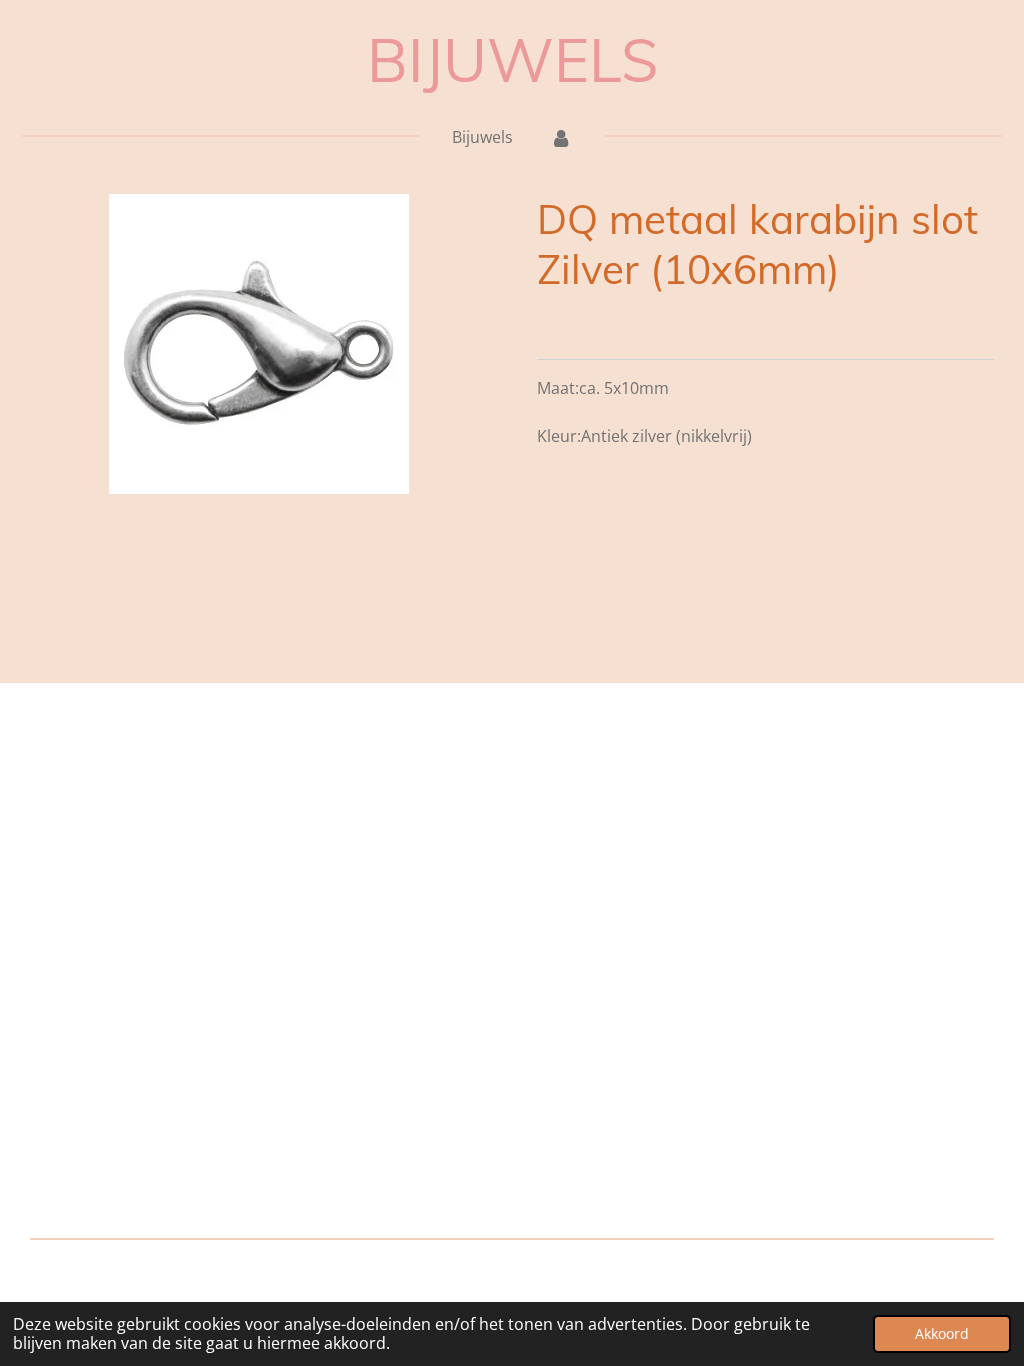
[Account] (560, 137)
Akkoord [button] (942, 1333)
